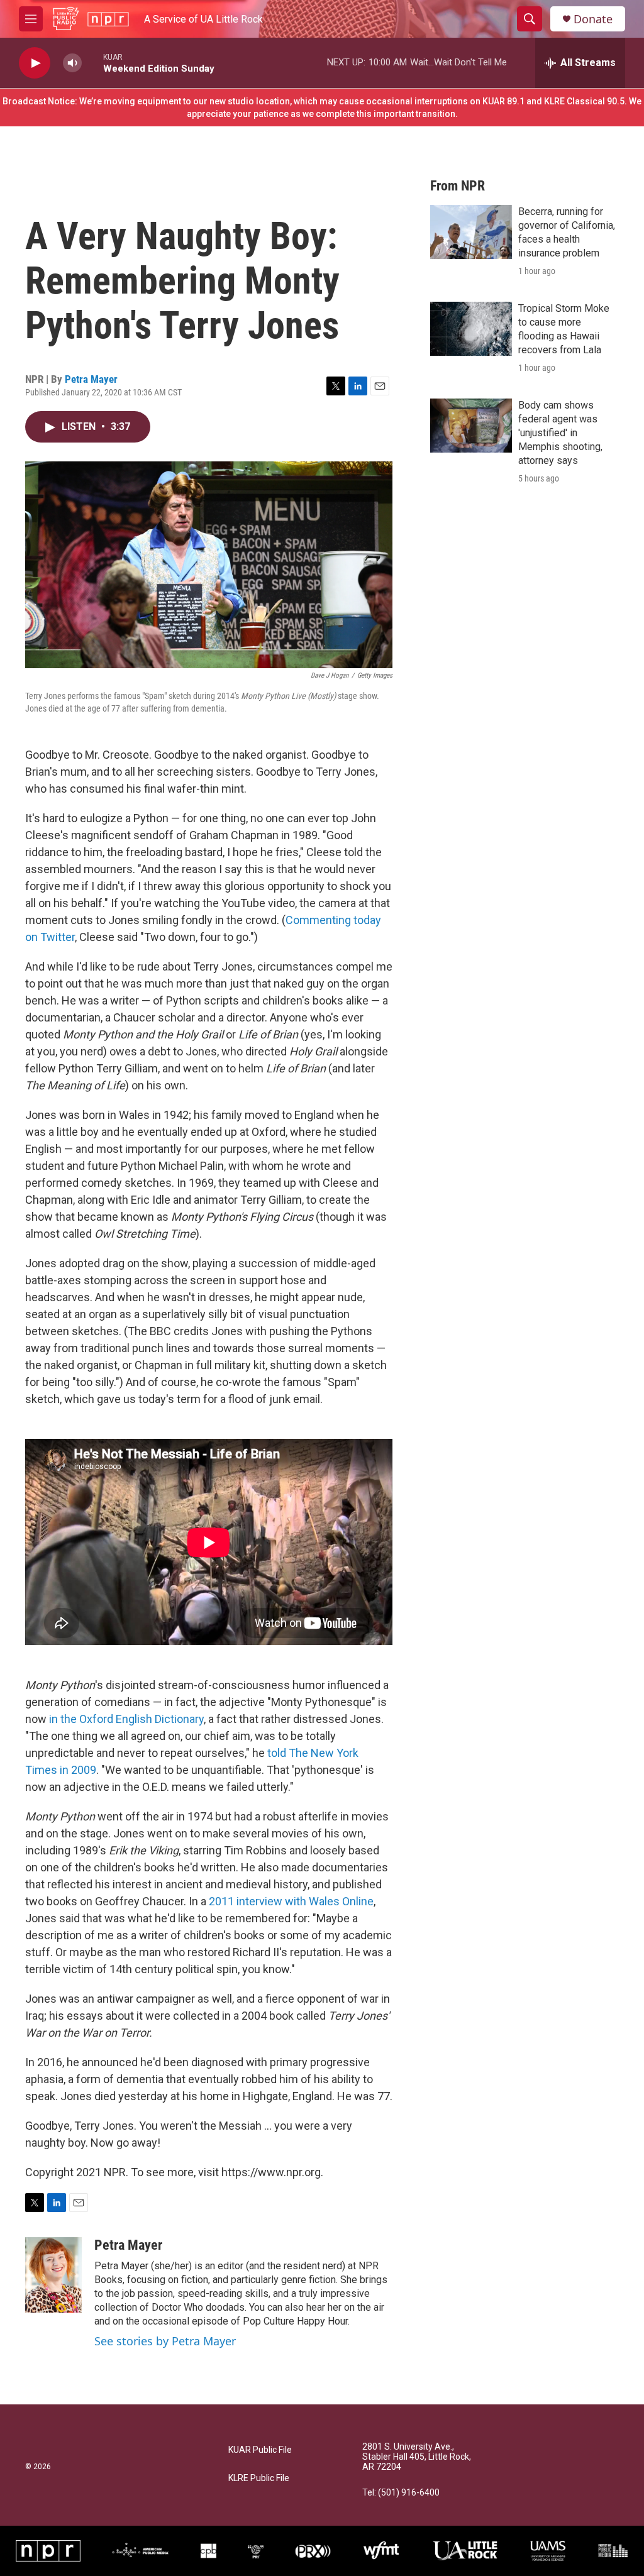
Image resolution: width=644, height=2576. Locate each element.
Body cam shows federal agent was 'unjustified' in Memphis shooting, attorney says (560, 433)
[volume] (72, 63)
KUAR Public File (260, 2450)
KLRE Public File (259, 2478)
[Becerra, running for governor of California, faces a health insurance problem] (471, 232)
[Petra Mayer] (53, 2275)
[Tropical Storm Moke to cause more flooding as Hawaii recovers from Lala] (471, 329)
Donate (593, 19)
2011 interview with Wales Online (291, 1901)
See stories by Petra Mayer (165, 2341)
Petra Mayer (91, 379)
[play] (35, 63)
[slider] (92, 63)
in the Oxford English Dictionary (126, 1719)
